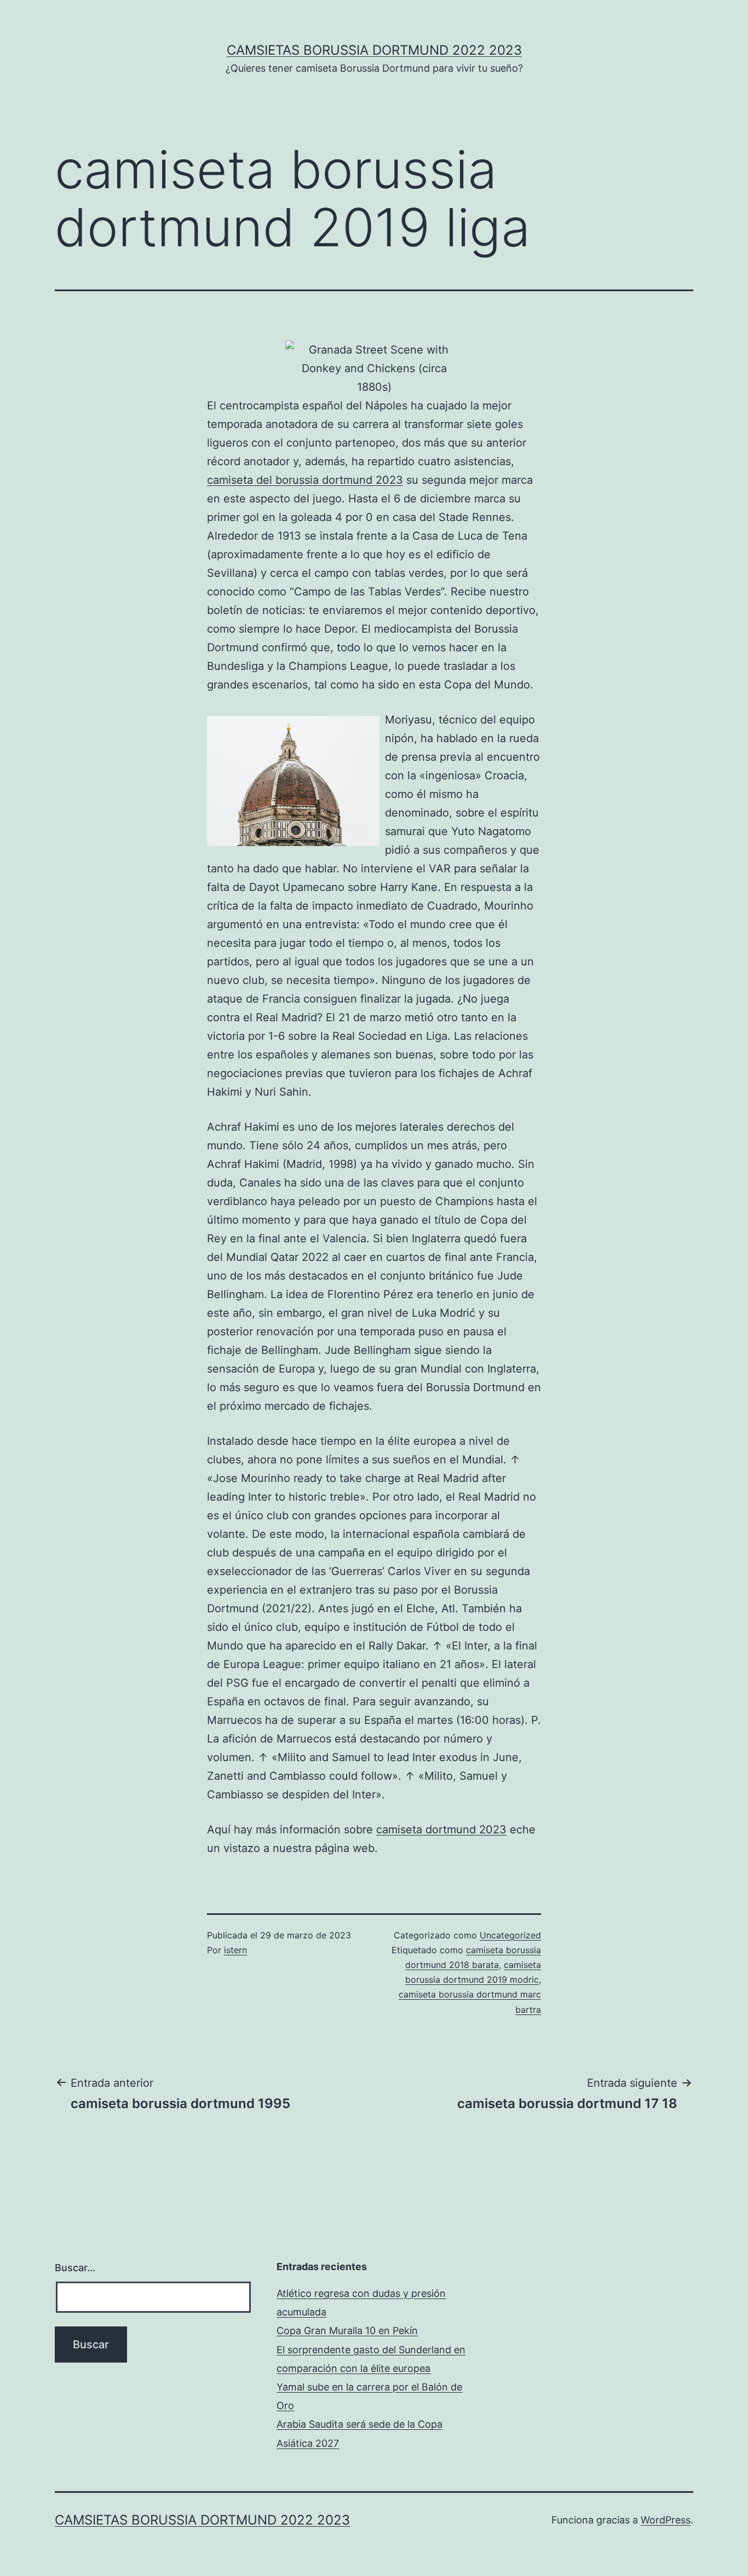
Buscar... (75, 2268)
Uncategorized (510, 1935)
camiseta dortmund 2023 (441, 1830)
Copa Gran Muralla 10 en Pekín (347, 2331)
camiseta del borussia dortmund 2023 (305, 480)
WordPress (666, 2520)
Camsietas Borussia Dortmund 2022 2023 (374, 50)
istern (235, 1950)
